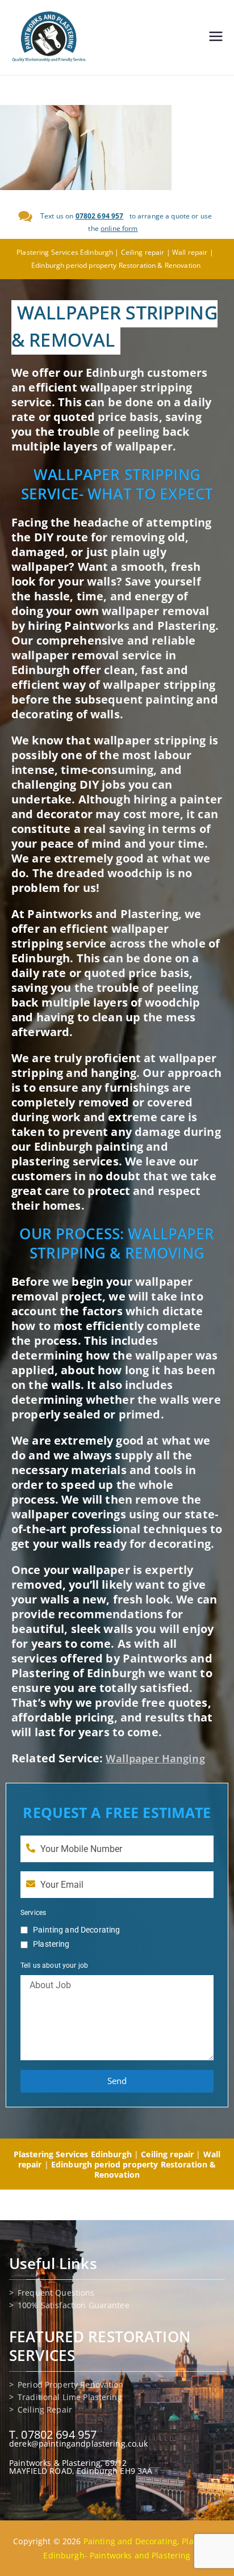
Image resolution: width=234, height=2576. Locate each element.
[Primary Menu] (216, 37)
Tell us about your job (54, 1965)
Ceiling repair (45, 2410)
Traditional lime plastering (70, 2397)
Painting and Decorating (76, 1930)
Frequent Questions (56, 2293)
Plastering (51, 1944)
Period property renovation (71, 2385)
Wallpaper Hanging (155, 1758)
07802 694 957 (100, 216)
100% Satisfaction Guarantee (74, 2305)
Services (33, 1913)
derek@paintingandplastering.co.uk (79, 2444)
